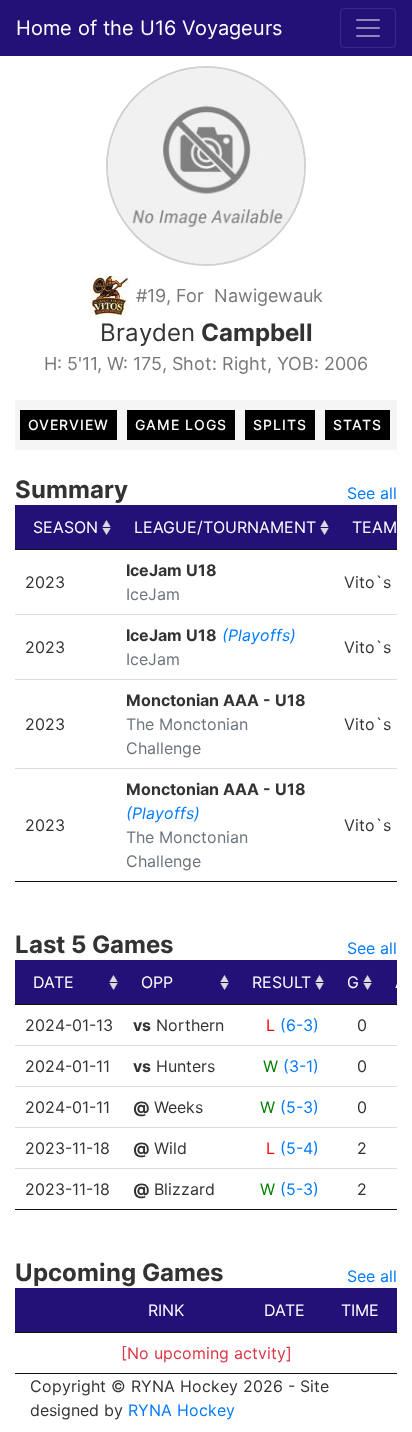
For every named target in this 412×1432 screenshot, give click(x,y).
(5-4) (299, 1148)
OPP (157, 982)
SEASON (65, 527)
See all (372, 493)
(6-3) (299, 1025)
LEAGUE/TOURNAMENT (225, 527)
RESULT (281, 982)
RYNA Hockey (181, 1410)
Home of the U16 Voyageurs (149, 28)
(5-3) (299, 1107)
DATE (53, 982)
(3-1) (301, 1066)
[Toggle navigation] (368, 28)
